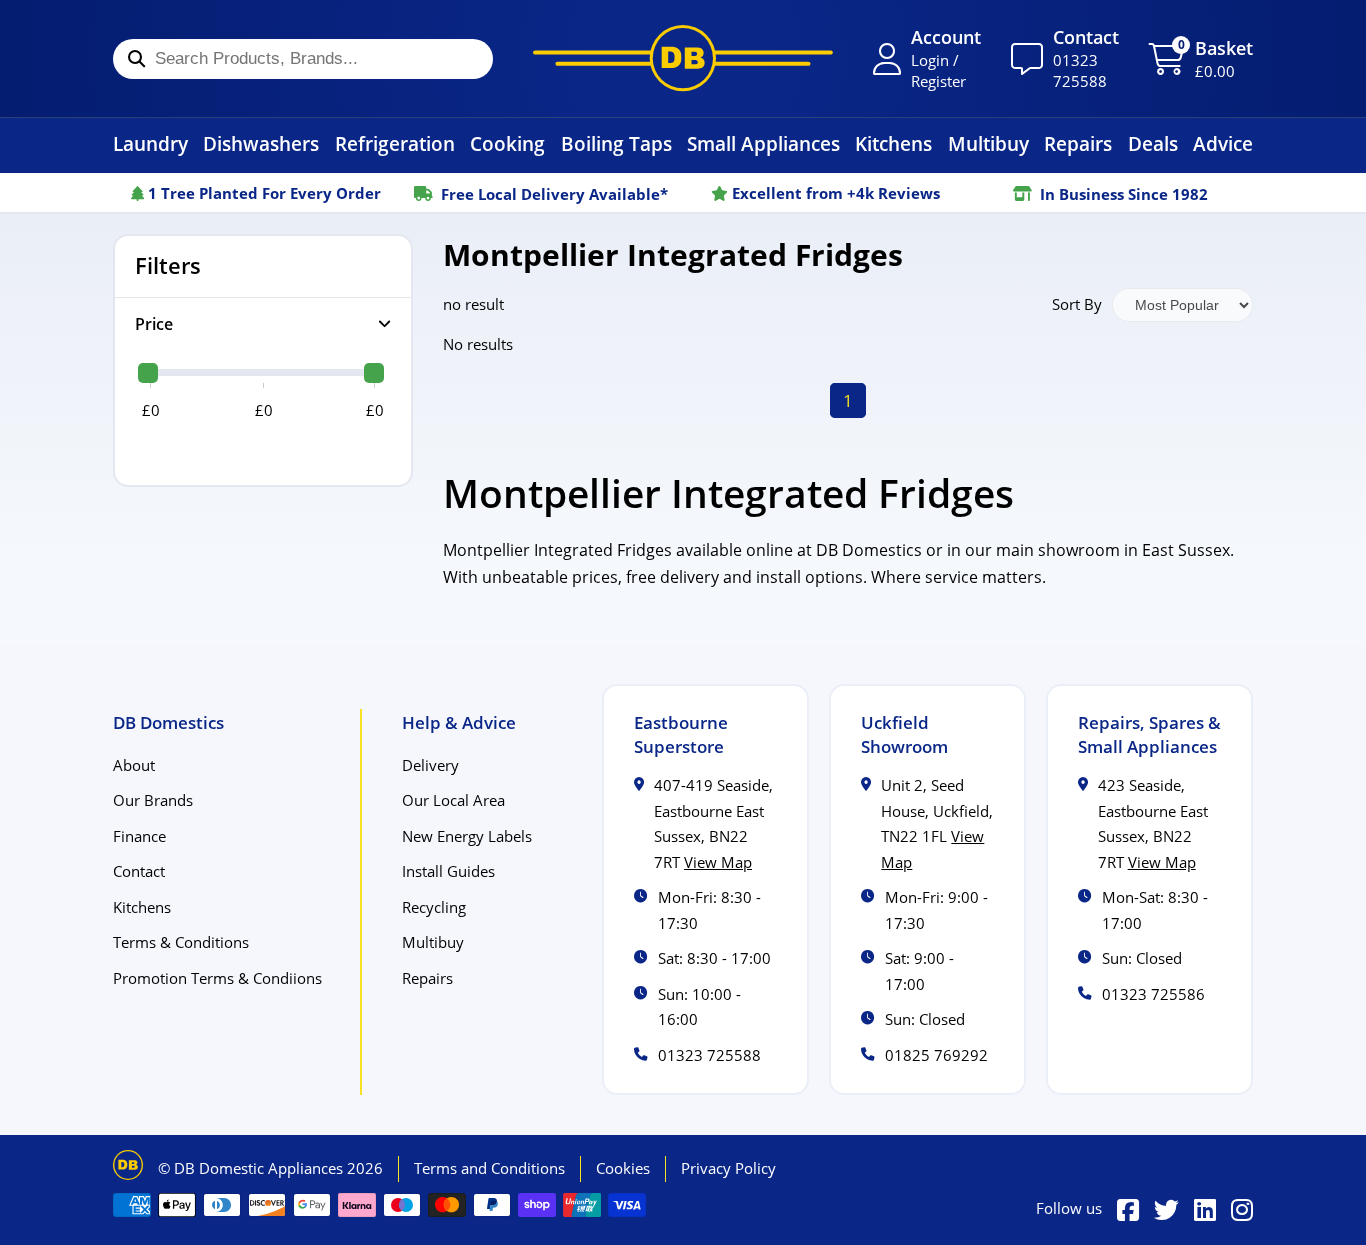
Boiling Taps (616, 143)
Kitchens (893, 143)
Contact (139, 871)
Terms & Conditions (181, 942)
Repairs (1078, 143)
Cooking (507, 143)
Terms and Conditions (489, 1168)
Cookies (623, 1168)
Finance (139, 836)
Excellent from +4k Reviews (834, 193)
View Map (718, 862)
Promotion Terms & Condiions (217, 978)
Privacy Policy (728, 1168)
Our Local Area (453, 800)
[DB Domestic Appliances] (683, 58)
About (134, 765)
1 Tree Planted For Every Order (262, 193)
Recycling (434, 907)
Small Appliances (763, 143)
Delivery (430, 765)
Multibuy (988, 143)
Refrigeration (395, 143)
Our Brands (153, 800)
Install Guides (448, 871)
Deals (1153, 143)
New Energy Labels (467, 836)
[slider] (148, 373)
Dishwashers (261, 143)
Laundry (150, 143)
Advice (1223, 143)
